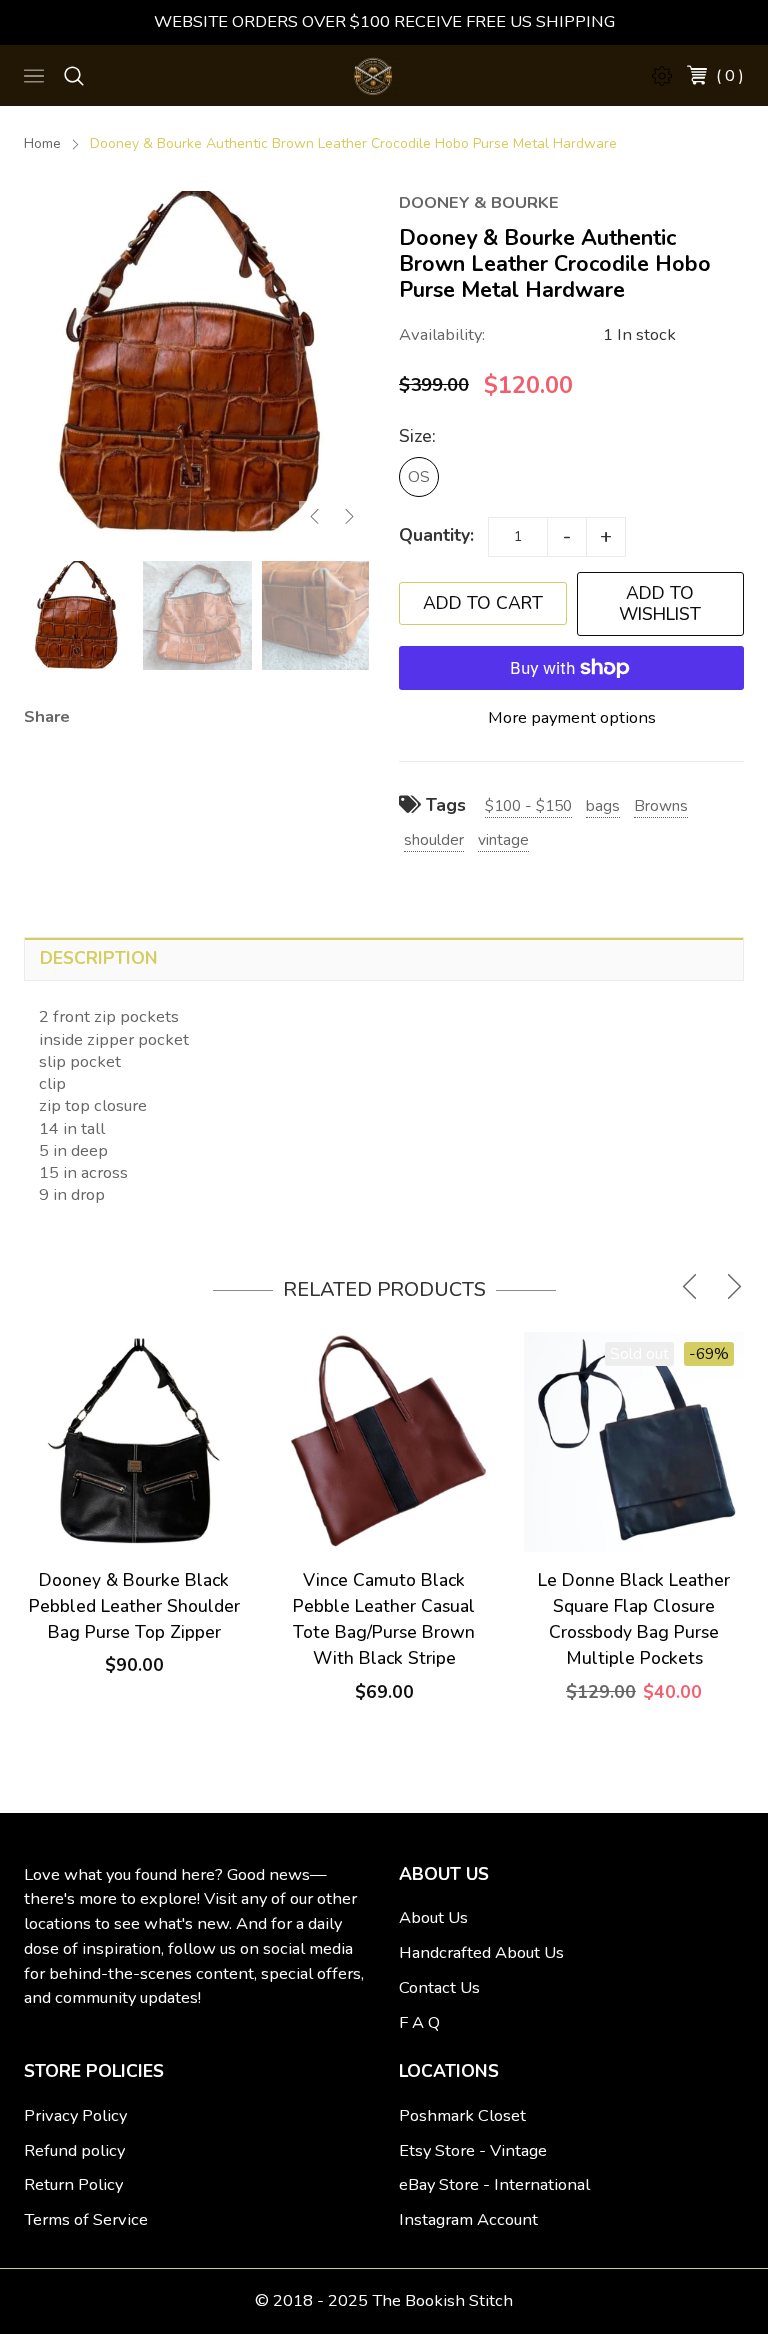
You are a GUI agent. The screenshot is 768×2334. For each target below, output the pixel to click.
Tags (443, 805)
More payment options (572, 717)
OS (419, 476)
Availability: (442, 334)
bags (603, 805)
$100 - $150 (528, 805)
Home (42, 143)
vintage (503, 839)
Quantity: (436, 535)
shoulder (434, 839)
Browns (661, 805)
